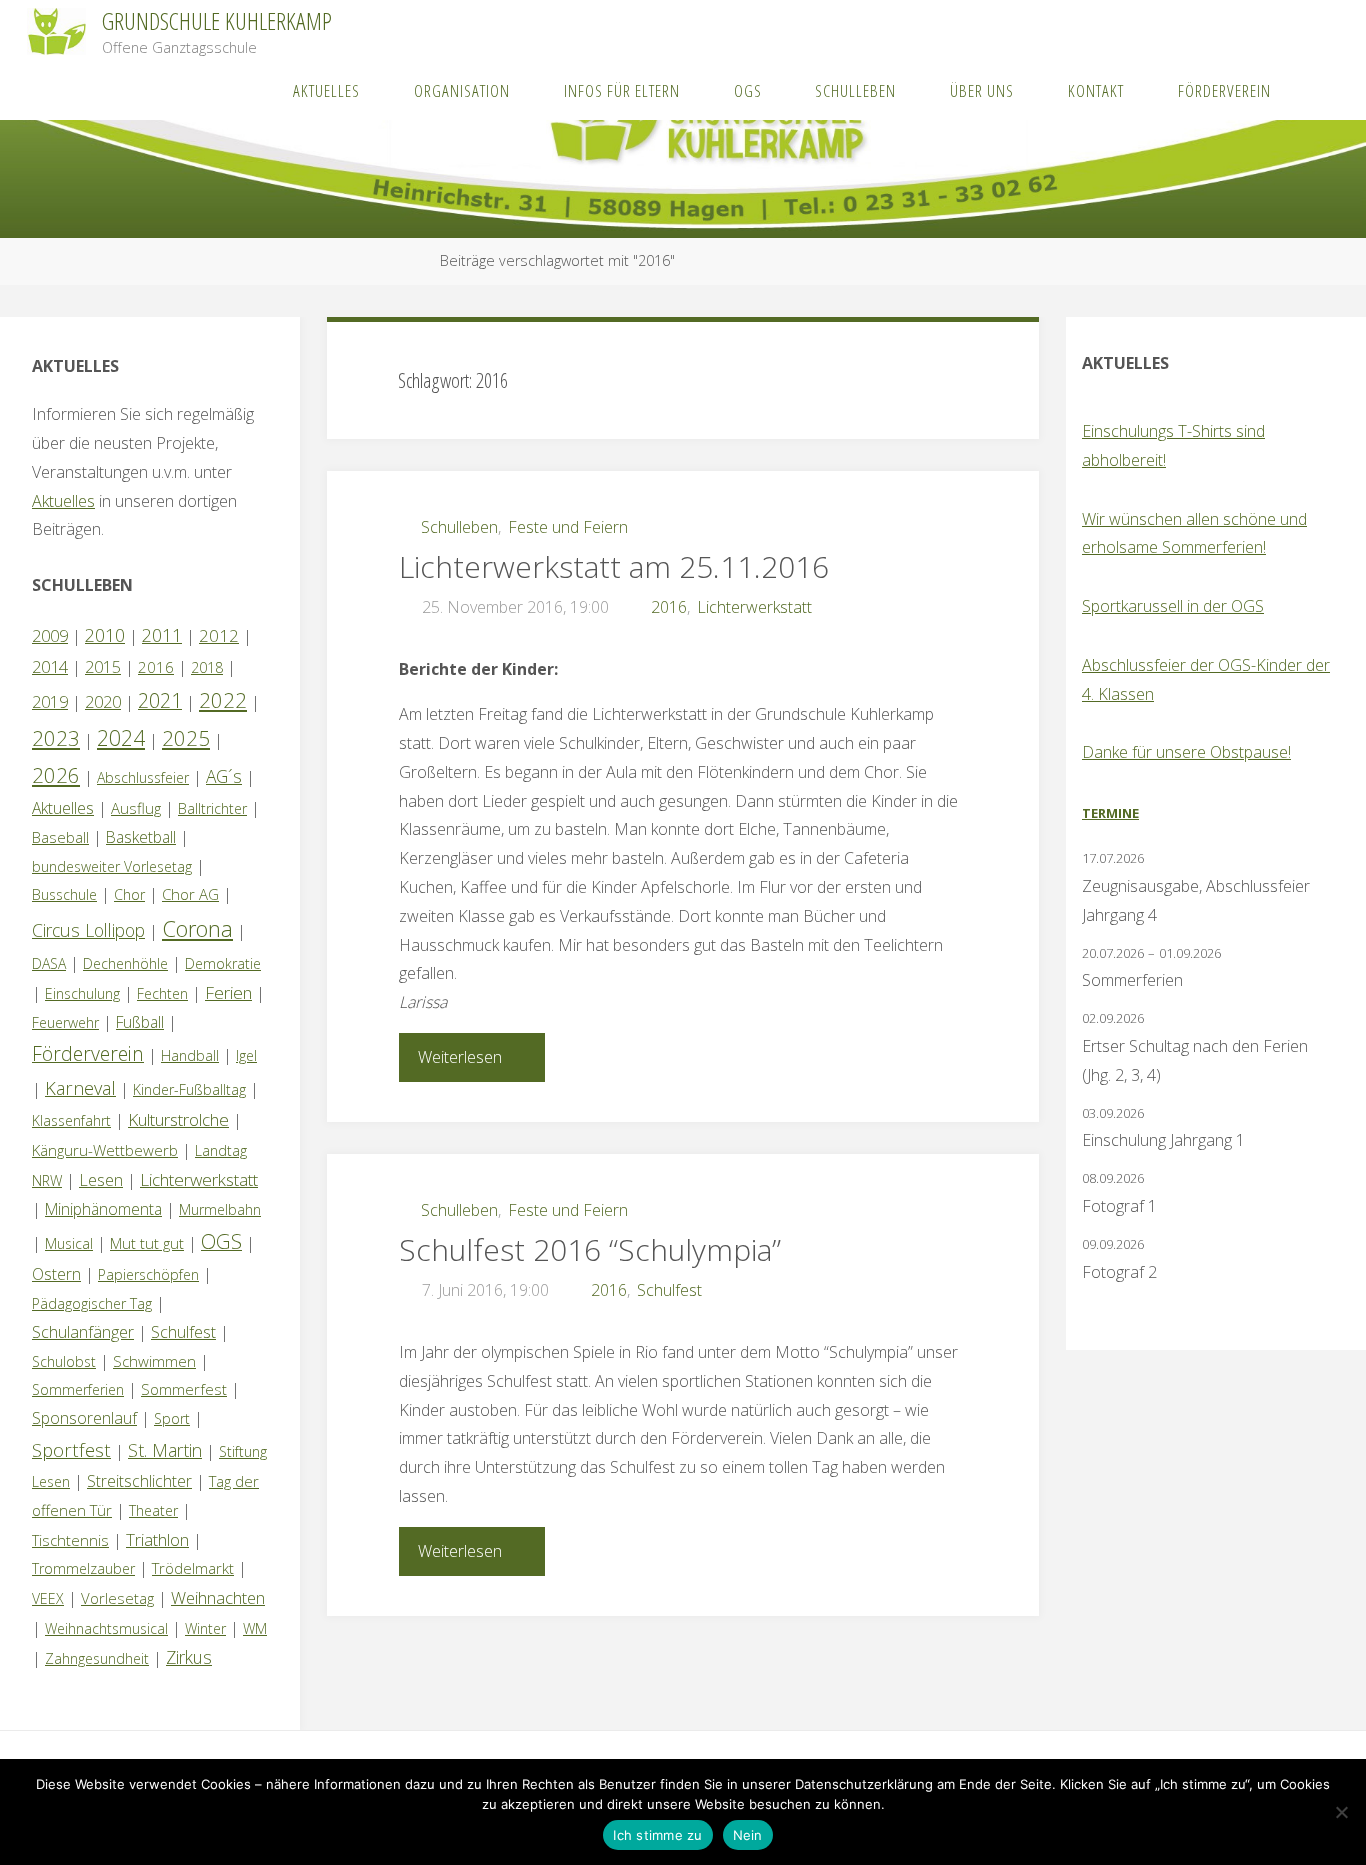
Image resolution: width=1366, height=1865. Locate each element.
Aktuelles (63, 501)
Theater (153, 1510)
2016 (669, 607)
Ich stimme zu (657, 1835)
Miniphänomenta (103, 1209)
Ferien (228, 992)
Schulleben (459, 527)
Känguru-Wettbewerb (105, 1150)
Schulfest (669, 1290)
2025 (186, 738)
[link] (1317, 90)
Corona (197, 928)
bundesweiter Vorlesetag (112, 866)
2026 (56, 775)
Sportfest (71, 1449)
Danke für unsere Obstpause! (1186, 752)
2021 (160, 700)
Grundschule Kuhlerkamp (217, 20)
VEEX (48, 1598)
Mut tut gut (147, 1243)
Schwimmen (154, 1361)
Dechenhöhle (125, 963)
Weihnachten (218, 1597)
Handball (190, 1055)
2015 (103, 667)
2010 (105, 635)
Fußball (140, 1022)
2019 (50, 702)
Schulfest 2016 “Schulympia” (590, 1249)
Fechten (162, 993)
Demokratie (223, 963)
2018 (207, 667)
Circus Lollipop (88, 930)
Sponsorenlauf (84, 1418)
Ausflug (136, 808)
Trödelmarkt (193, 1568)
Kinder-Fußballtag (189, 1089)
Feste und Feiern (568, 527)
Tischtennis (70, 1540)
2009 (50, 636)
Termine (1110, 813)
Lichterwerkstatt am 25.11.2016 (614, 566)
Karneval (80, 1088)
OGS (221, 1241)
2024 (121, 737)
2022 (223, 700)
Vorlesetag (117, 1598)
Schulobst (64, 1361)
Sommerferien (78, 1389)
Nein (748, 1835)
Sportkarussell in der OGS (1173, 606)
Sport (172, 1418)
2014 (50, 666)
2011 (162, 635)
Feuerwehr (65, 1022)
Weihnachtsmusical (106, 1628)
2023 (56, 738)
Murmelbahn (220, 1209)
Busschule (64, 894)
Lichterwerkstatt (754, 607)
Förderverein (88, 1053)
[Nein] (1341, 1812)
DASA (49, 963)
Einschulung (82, 993)
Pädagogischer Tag (92, 1303)
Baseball (60, 837)
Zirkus (189, 1657)
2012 (219, 635)
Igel (246, 1055)
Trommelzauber (83, 1568)
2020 (103, 702)
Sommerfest (184, 1389)
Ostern (56, 1274)
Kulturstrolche (178, 1119)
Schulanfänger (83, 1332)
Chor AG (190, 894)
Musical (69, 1243)
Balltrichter (212, 808)
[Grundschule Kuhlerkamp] (56, 30)
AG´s (224, 776)
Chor (129, 894)
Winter (205, 1628)
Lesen (101, 1180)
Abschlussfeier (143, 777)
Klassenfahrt (71, 1120)
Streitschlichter (139, 1481)
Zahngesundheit (97, 1658)
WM (255, 1628)
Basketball (141, 837)
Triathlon (157, 1539)
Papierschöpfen (148, 1274)
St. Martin (165, 1450)
